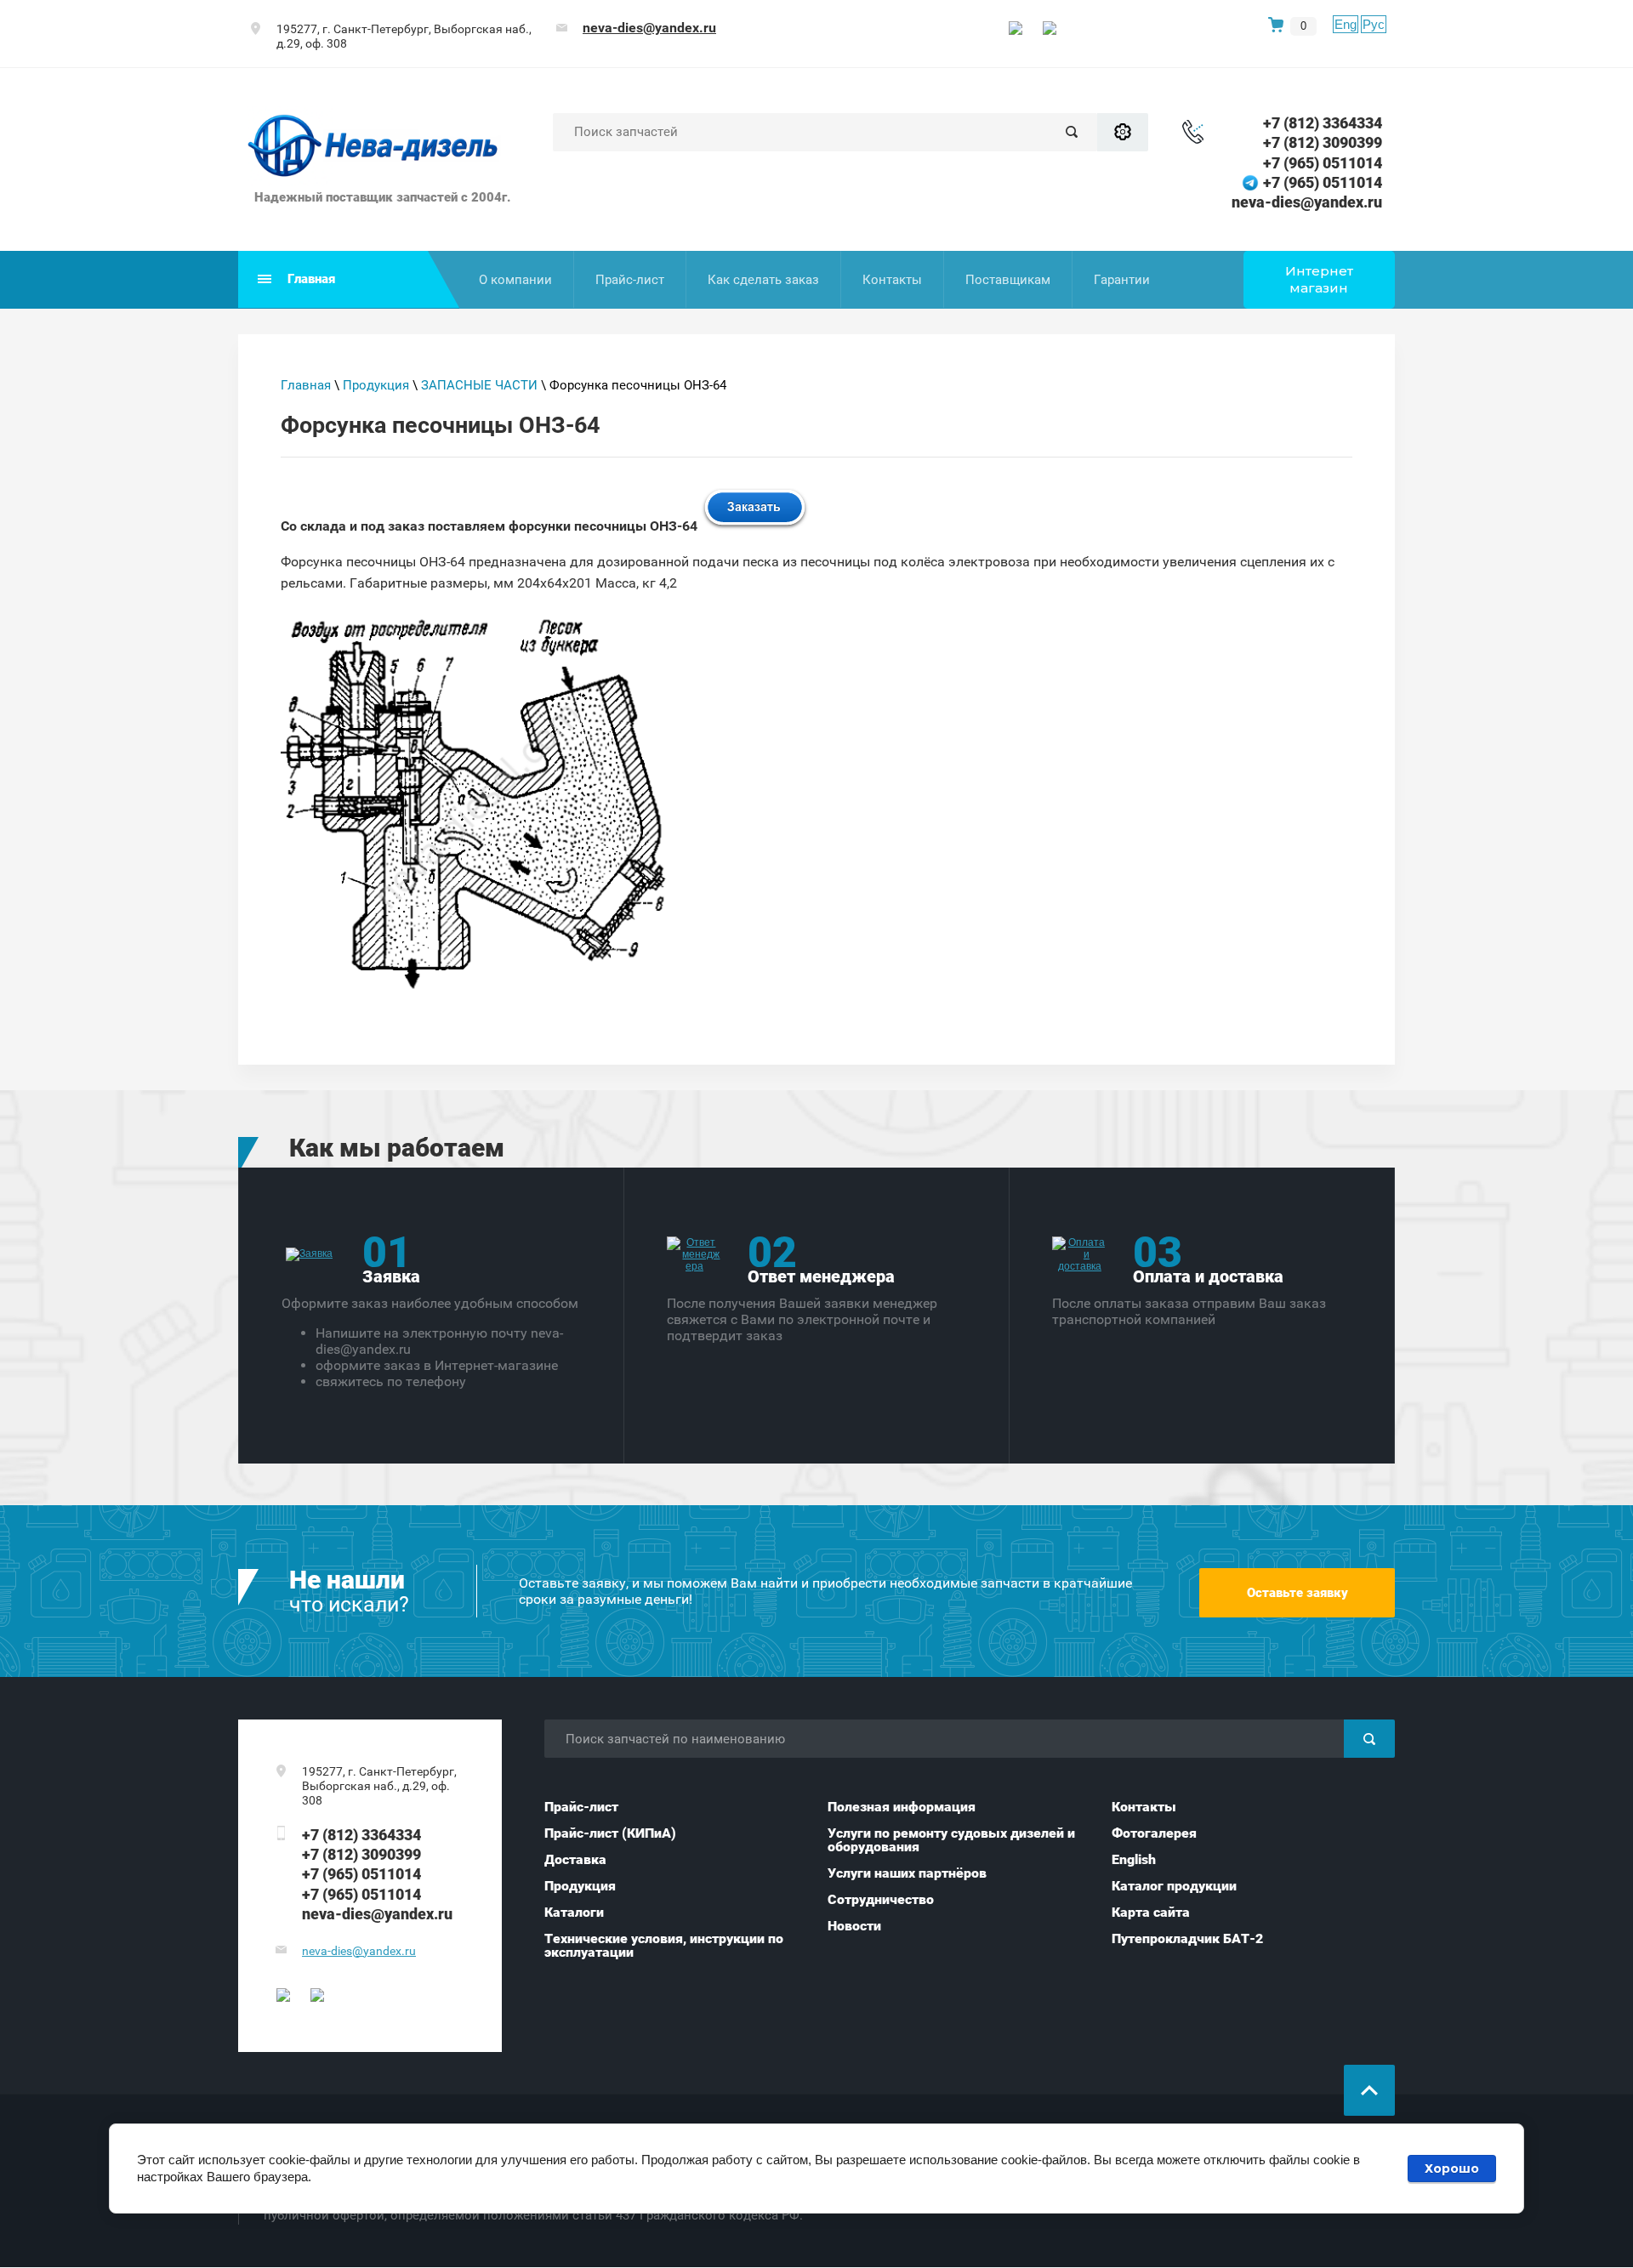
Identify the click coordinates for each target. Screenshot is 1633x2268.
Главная (306, 385)
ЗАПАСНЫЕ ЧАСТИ (479, 385)
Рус (1374, 24)
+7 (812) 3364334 (1323, 123)
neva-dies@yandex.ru (649, 28)
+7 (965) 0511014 (1323, 163)
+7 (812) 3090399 (1323, 142)
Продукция (376, 385)
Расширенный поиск (1123, 132)
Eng (1346, 24)
